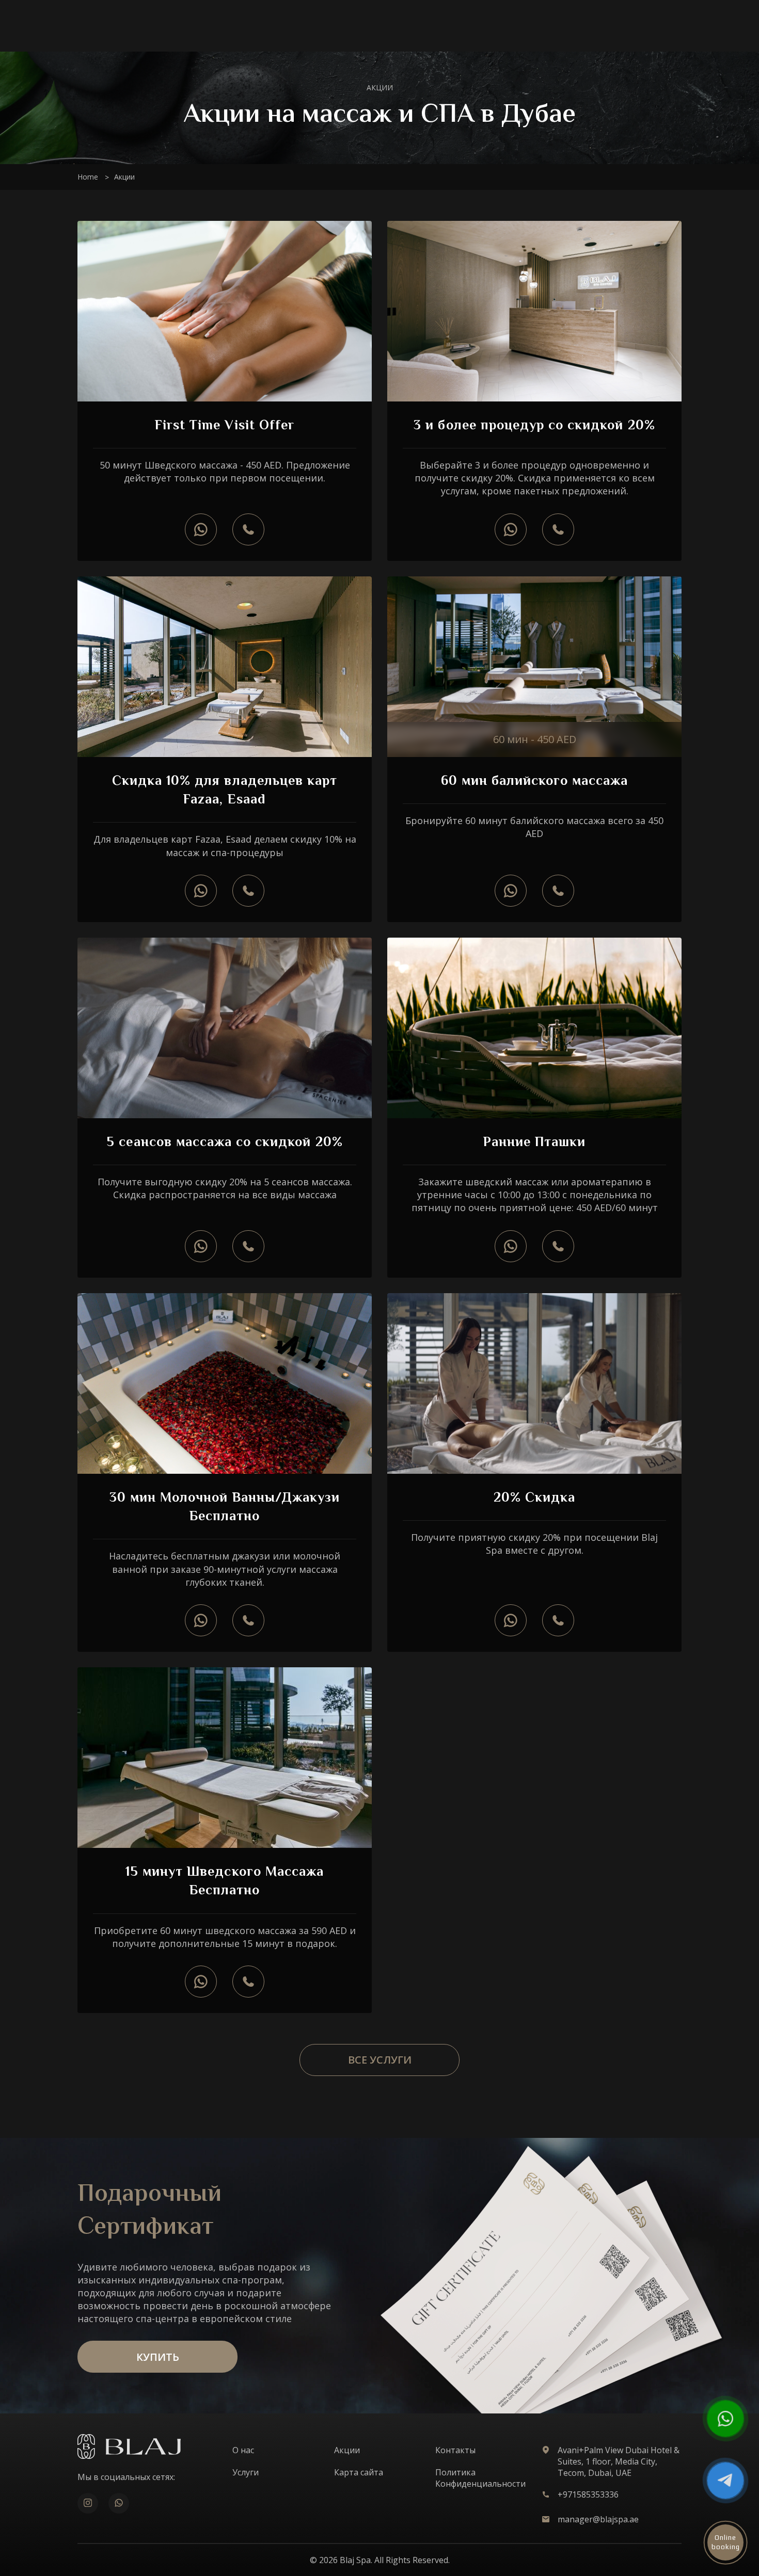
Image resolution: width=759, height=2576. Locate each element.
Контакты (455, 2450)
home (88, 177)
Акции (347, 2450)
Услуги (246, 2472)
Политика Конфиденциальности (480, 2478)
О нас (243, 2450)
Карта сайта (359, 2472)
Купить (158, 2357)
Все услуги (380, 2060)
